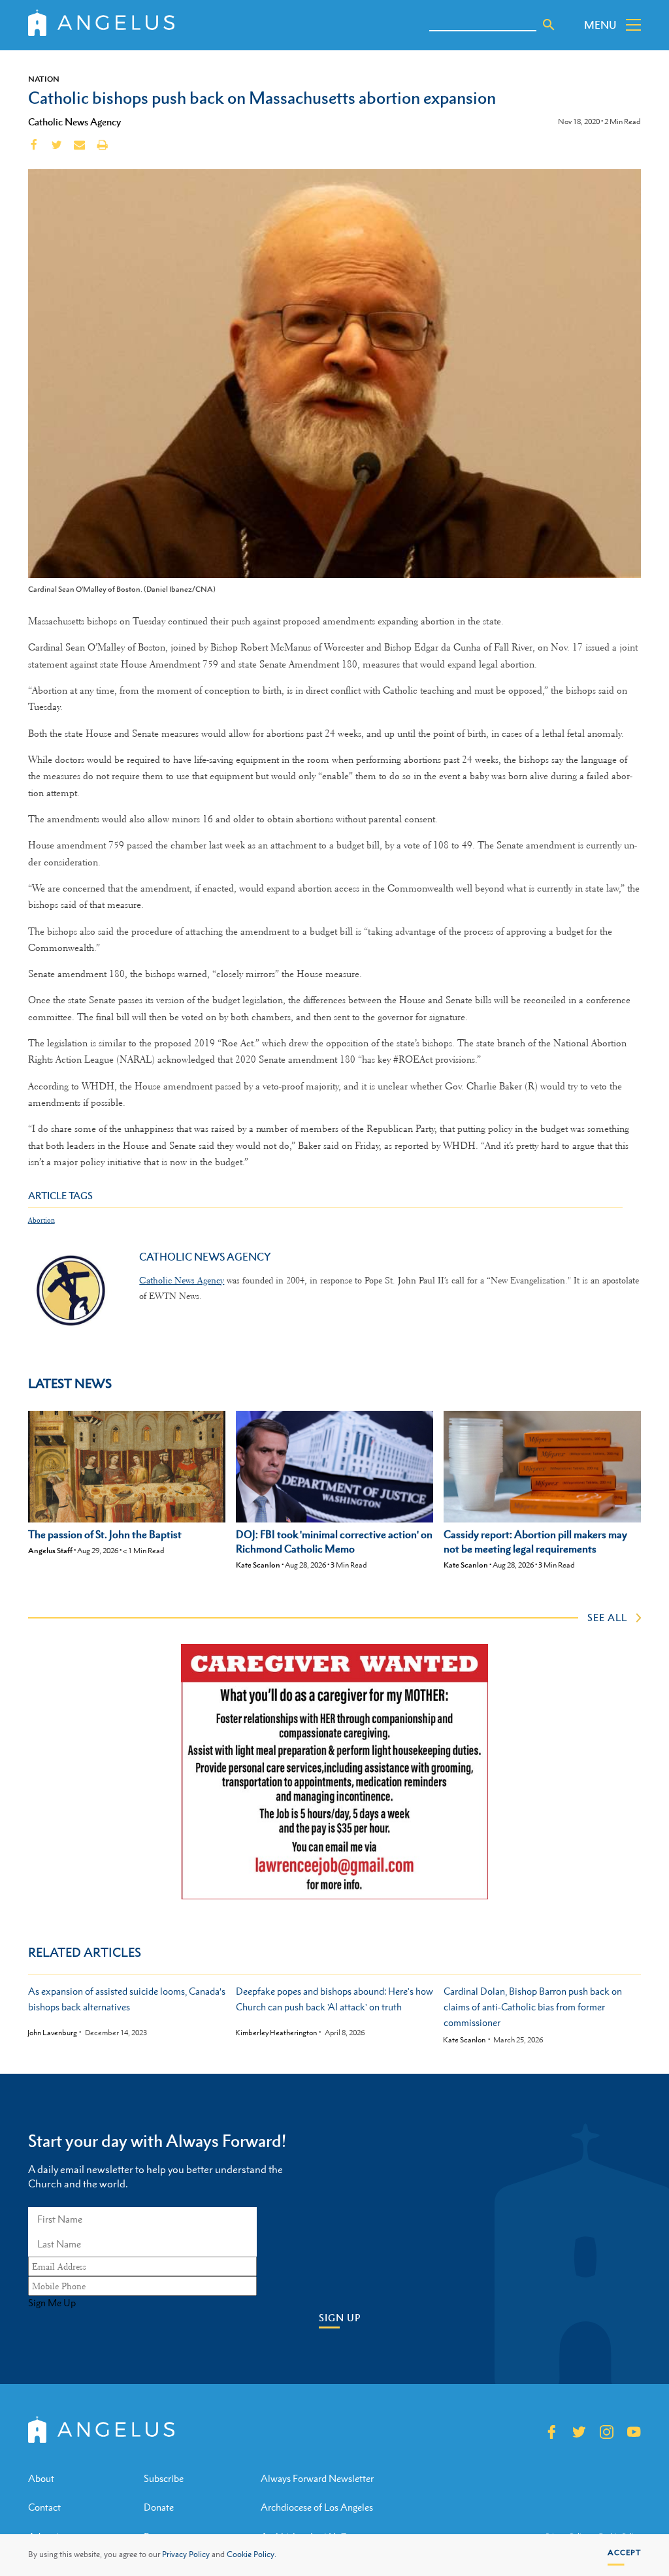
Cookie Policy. (252, 2554)
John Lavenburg (52, 2033)
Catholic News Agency (74, 121)
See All (607, 1617)
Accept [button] (624, 2552)
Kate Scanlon (258, 1565)
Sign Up (340, 2318)
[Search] (549, 25)
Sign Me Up (52, 2303)
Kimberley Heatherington (276, 2033)
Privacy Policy (186, 2554)
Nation (44, 79)
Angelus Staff (50, 1551)
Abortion (41, 1220)
